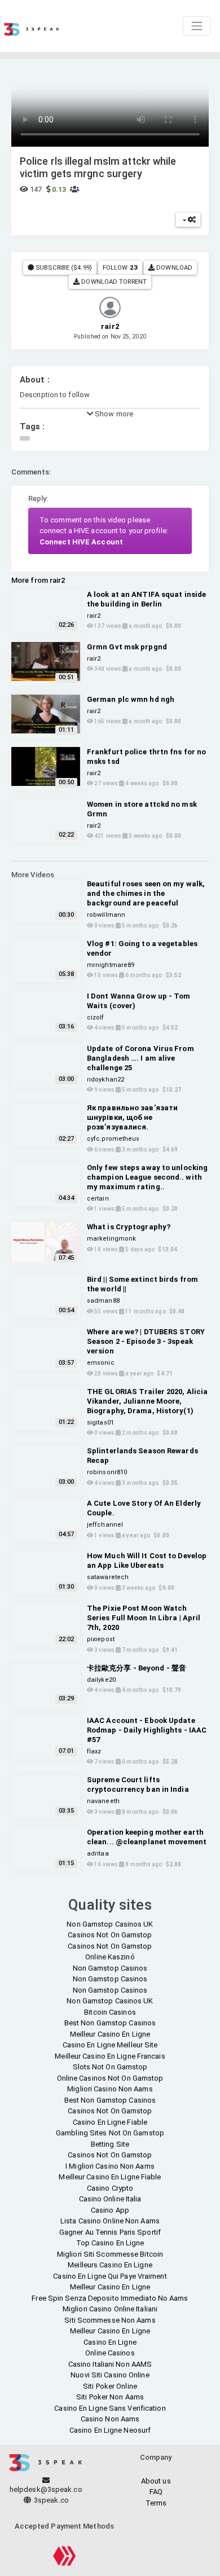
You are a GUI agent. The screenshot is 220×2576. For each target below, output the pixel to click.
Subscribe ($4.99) (63, 267)
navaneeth (103, 1801)
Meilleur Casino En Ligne (110, 2034)
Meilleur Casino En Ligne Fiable (110, 2177)
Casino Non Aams (110, 2419)
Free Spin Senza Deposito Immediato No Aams (110, 2298)
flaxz (94, 1751)
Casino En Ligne (110, 2342)
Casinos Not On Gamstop (110, 1935)
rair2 (94, 616)
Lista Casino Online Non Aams (110, 2221)
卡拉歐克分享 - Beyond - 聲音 (137, 1668)
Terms (156, 2503)
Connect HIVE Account (81, 542)
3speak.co (50, 2500)
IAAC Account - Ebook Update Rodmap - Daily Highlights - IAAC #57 (147, 1730)
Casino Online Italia (110, 2199)
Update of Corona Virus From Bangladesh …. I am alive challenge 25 (140, 1058)
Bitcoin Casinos (110, 2012)
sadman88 (103, 1301)
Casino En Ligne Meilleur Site (110, 2045)
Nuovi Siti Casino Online (110, 2375)
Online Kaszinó (110, 1957)
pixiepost (101, 1639)
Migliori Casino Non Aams (110, 2089)
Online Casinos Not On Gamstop (110, 2078)
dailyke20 (101, 1680)
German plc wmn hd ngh (131, 699)
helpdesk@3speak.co (46, 2489)
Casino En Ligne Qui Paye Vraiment (110, 2276)
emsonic (101, 1363)
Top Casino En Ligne (110, 2243)
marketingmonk (111, 1239)
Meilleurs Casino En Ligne (110, 2265)
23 (134, 267)
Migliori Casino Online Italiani (110, 2309)
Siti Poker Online (110, 2386)
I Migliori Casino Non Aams (110, 2166)
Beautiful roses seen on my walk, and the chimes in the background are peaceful (146, 893)
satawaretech (108, 1577)
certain (98, 1199)
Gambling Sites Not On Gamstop (110, 2133)
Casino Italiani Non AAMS (110, 2364)
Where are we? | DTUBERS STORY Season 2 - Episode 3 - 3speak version (146, 1341)
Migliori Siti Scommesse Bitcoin (110, 2254)
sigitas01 (100, 1423)
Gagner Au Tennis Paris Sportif (110, 2232)
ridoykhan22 (105, 1080)
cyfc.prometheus (113, 1139)
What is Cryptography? (129, 1227)
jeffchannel (105, 1525)
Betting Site (110, 2144)
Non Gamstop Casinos (110, 1968)
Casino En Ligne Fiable (110, 2122)
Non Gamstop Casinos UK (110, 1924)
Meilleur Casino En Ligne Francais (110, 2056)
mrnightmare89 (111, 965)
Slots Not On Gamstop (110, 2067)
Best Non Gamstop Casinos (110, 2023)
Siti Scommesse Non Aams (110, 2320)
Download (173, 267)
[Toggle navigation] (197, 26)
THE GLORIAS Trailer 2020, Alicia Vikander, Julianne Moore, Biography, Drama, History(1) (147, 1401)
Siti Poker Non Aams (110, 2397)
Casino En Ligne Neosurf (110, 2430)
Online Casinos (110, 2353)
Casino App (110, 2210)
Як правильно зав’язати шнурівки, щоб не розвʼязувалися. (132, 1117)
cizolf (96, 1017)
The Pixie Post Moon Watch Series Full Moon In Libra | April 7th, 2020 (144, 1618)
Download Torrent (113, 282)
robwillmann (106, 915)
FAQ (156, 2492)
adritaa (98, 1854)
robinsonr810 (107, 1472)
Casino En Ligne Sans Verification (110, 2408)
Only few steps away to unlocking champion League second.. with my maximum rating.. (147, 1177)
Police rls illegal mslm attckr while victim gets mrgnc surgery (98, 167)
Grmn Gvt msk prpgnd (127, 647)
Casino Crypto (110, 2188)
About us (156, 2481)
